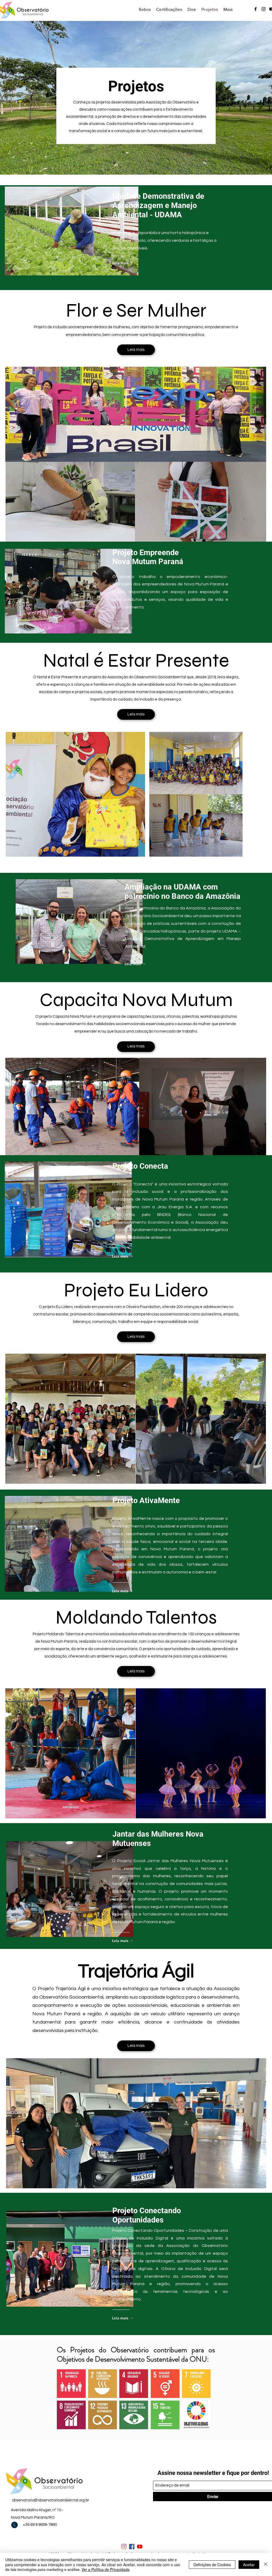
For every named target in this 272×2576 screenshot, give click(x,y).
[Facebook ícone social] (132, 2547)
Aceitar (249, 2565)
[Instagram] (124, 2547)
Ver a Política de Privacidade (106, 2569)
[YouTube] (140, 2547)
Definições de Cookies (212, 2565)
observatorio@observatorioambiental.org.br (50, 2500)
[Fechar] (266, 2564)
